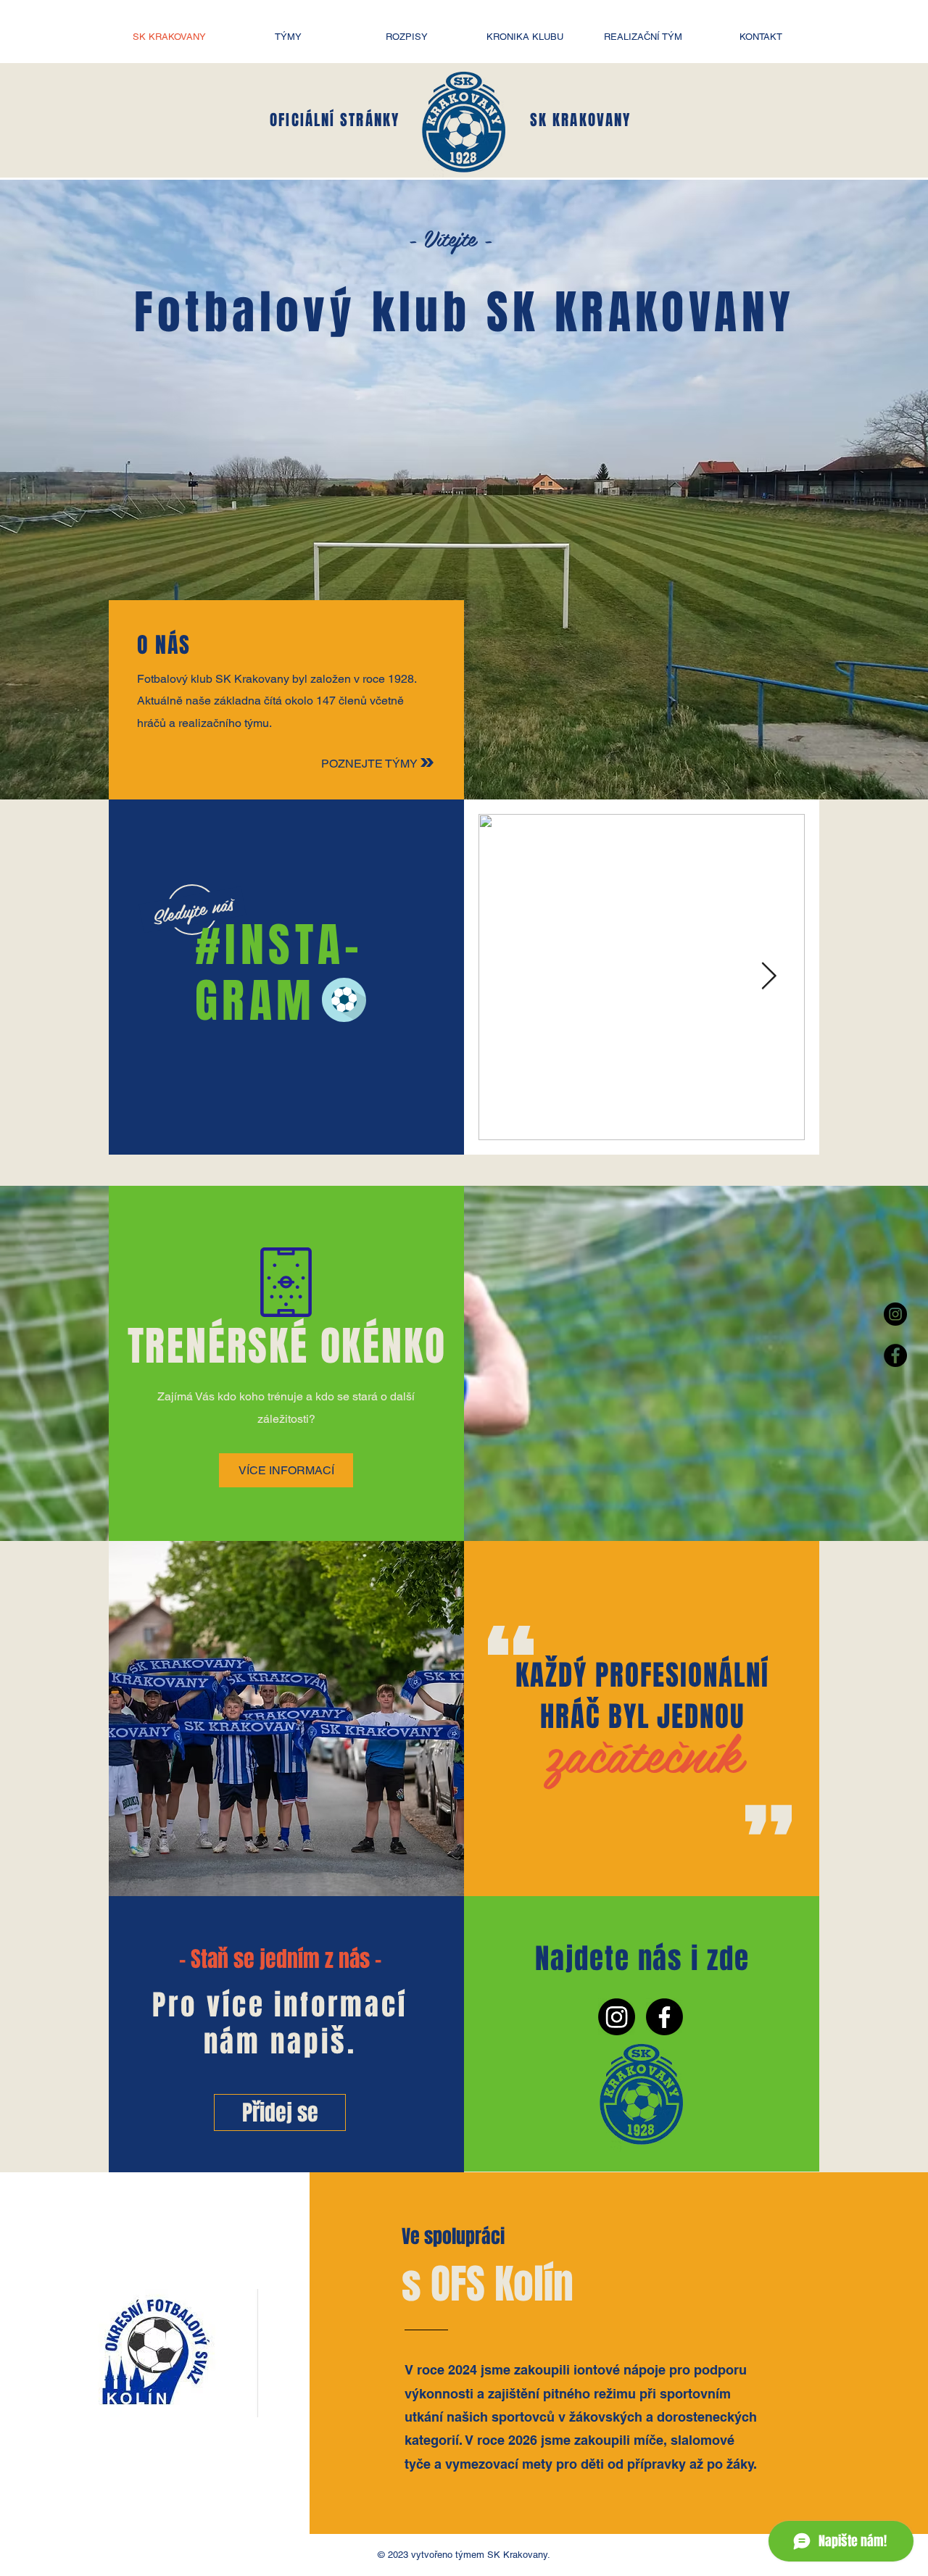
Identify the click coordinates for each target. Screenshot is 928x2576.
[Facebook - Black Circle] (895, 1355)
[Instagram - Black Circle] (895, 1314)
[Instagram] (617, 2017)
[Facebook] (664, 2017)
